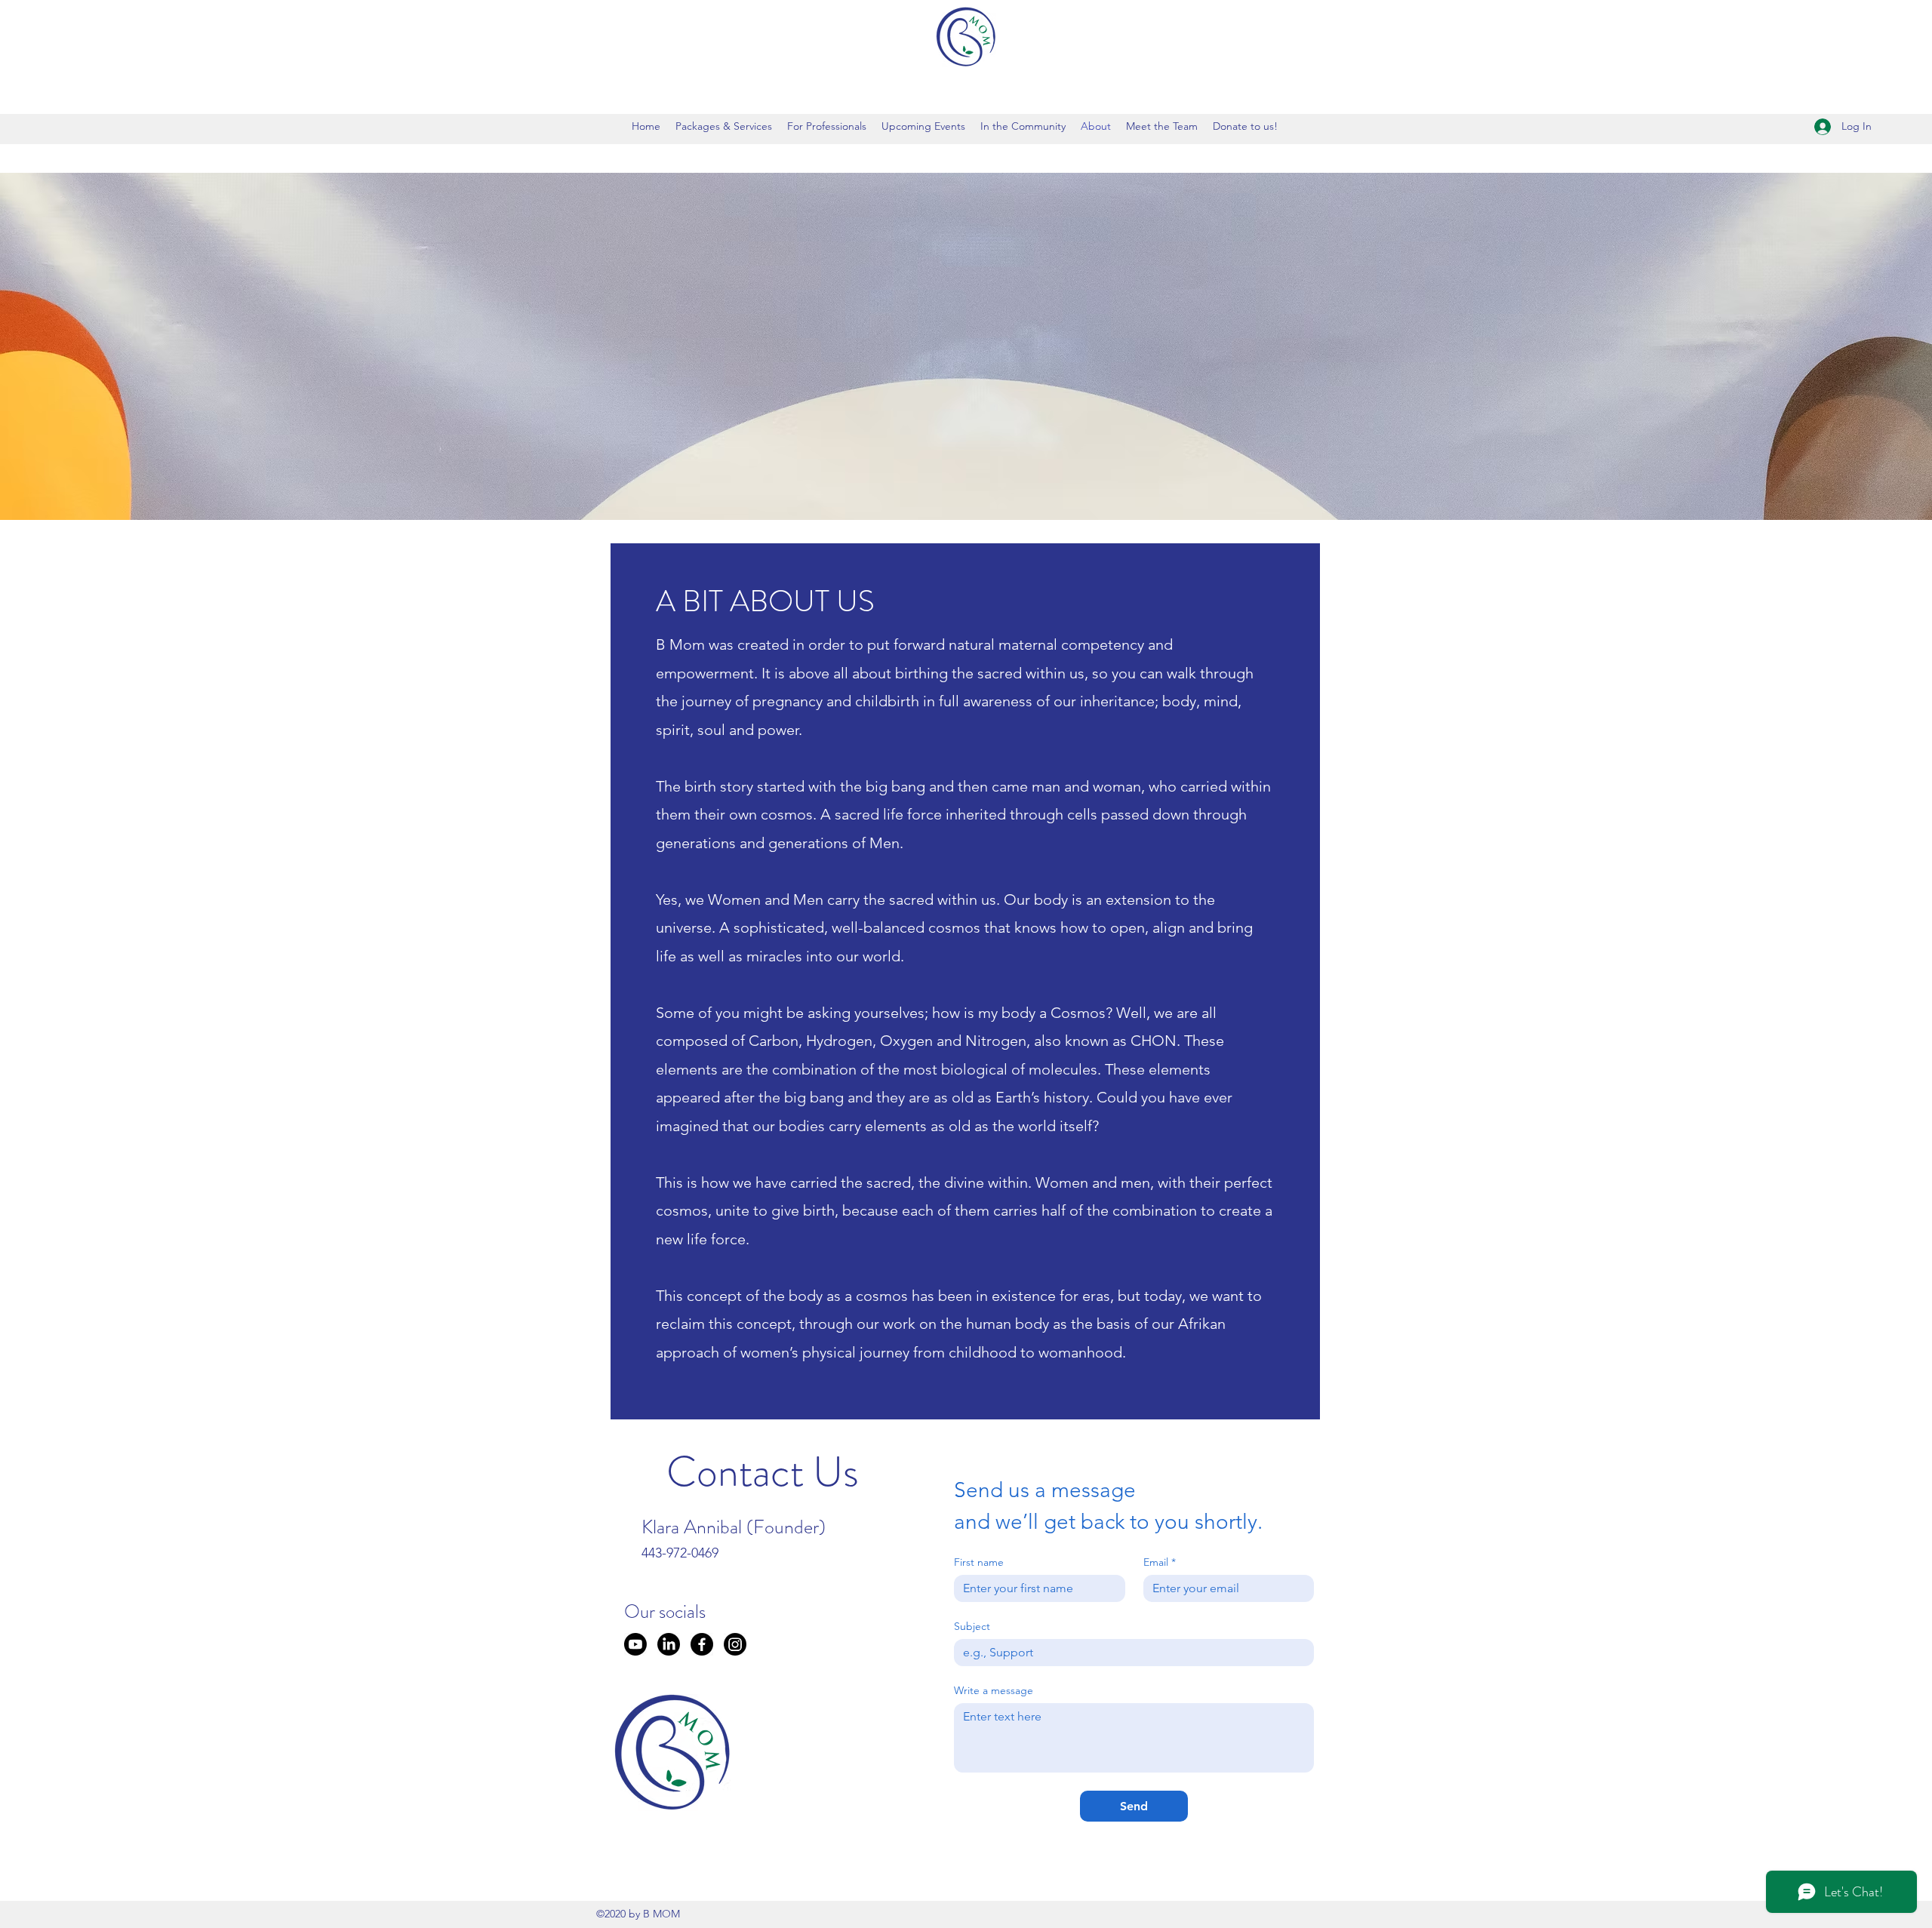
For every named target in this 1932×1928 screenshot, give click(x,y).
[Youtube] (635, 1644)
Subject (972, 1627)
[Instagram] (735, 1644)
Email (1160, 1562)
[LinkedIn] (669, 1644)
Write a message (994, 1691)
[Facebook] (702, 1644)
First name (979, 1562)
